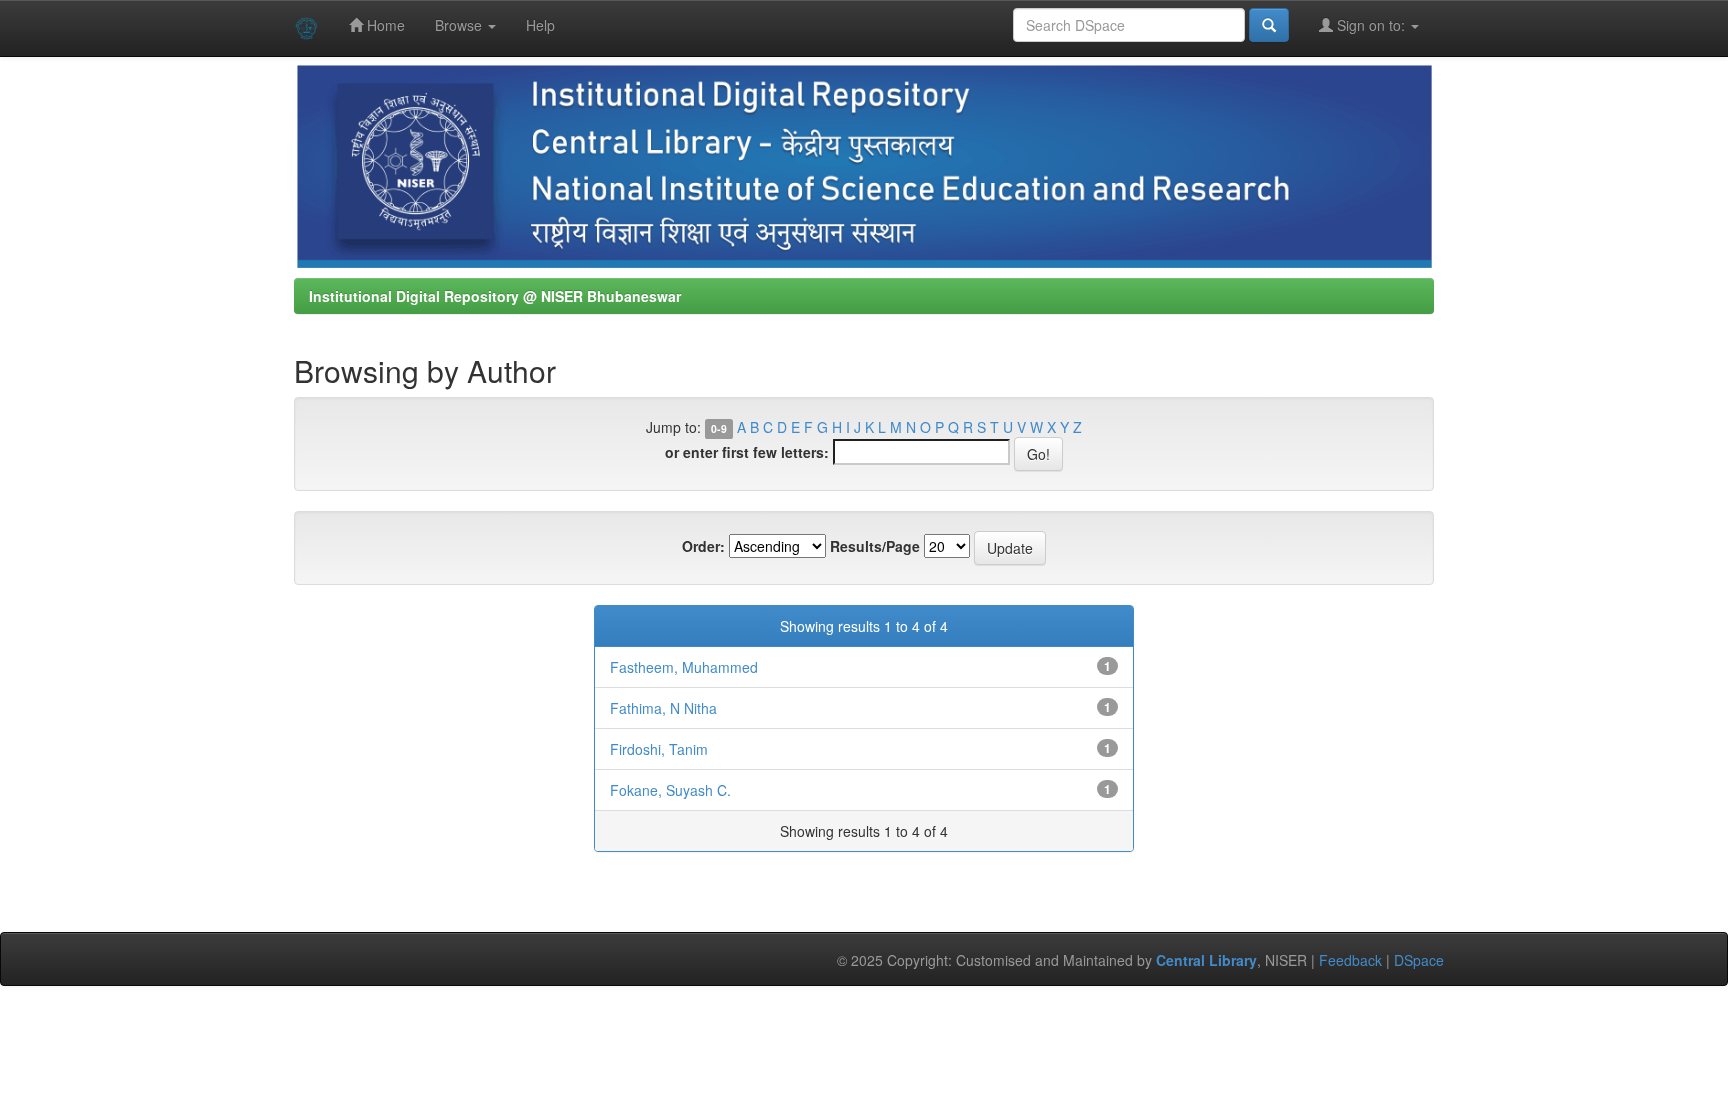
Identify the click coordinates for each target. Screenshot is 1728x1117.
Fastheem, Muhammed (684, 667)
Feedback (1350, 960)
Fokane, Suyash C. (670, 790)
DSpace (1419, 960)
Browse (460, 25)
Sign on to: (1371, 25)
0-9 (719, 428)
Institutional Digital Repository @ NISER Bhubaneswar (495, 296)
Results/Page (875, 546)
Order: (703, 546)
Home (384, 25)
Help (540, 25)
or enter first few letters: (747, 452)
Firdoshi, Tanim (659, 749)
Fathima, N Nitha (663, 708)
